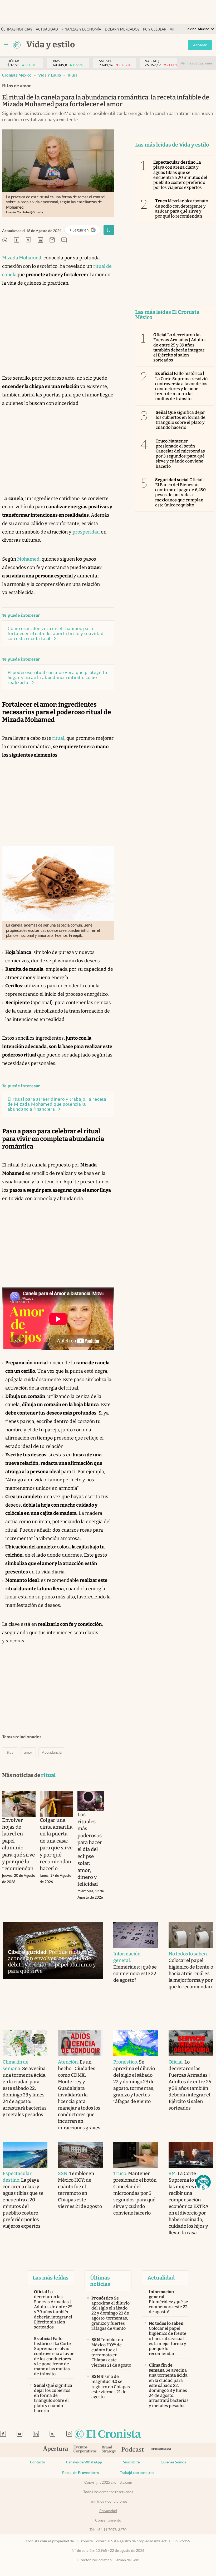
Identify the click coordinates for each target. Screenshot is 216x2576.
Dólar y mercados (122, 29)
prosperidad (86, 532)
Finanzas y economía (81, 29)
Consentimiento (108, 2520)
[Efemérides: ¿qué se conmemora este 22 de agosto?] (136, 1935)
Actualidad (47, 29)
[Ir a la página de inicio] (17, 45)
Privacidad (108, 2511)
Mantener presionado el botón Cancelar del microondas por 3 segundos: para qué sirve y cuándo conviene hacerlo (180, 454)
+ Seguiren (85, 231)
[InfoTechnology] (161, 2450)
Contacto (38, 2462)
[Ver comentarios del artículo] (64, 240)
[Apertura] (56, 2450)
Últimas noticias (17, 29)
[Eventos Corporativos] (85, 2450)
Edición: (197, 29)
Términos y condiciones (108, 2501)
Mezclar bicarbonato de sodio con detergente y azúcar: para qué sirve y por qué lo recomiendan (182, 208)
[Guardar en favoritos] (109, 230)
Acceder (200, 45)
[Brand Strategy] (109, 2450)
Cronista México (17, 75)
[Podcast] (133, 2450)
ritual (73, 75)
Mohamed (28, 559)
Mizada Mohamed (22, 258)
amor (28, 1752)
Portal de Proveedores (80, 2473)
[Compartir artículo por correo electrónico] (52, 240)
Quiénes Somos (173, 2462)
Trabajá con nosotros (137, 2473)
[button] (203, 2182)
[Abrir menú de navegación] (6, 45)
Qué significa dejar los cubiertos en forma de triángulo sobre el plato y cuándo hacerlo (181, 420)
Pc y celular (155, 29)
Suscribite (131, 2462)
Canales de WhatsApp (84, 2462)
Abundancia (52, 1752)
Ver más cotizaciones (197, 63)
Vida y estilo (50, 75)
